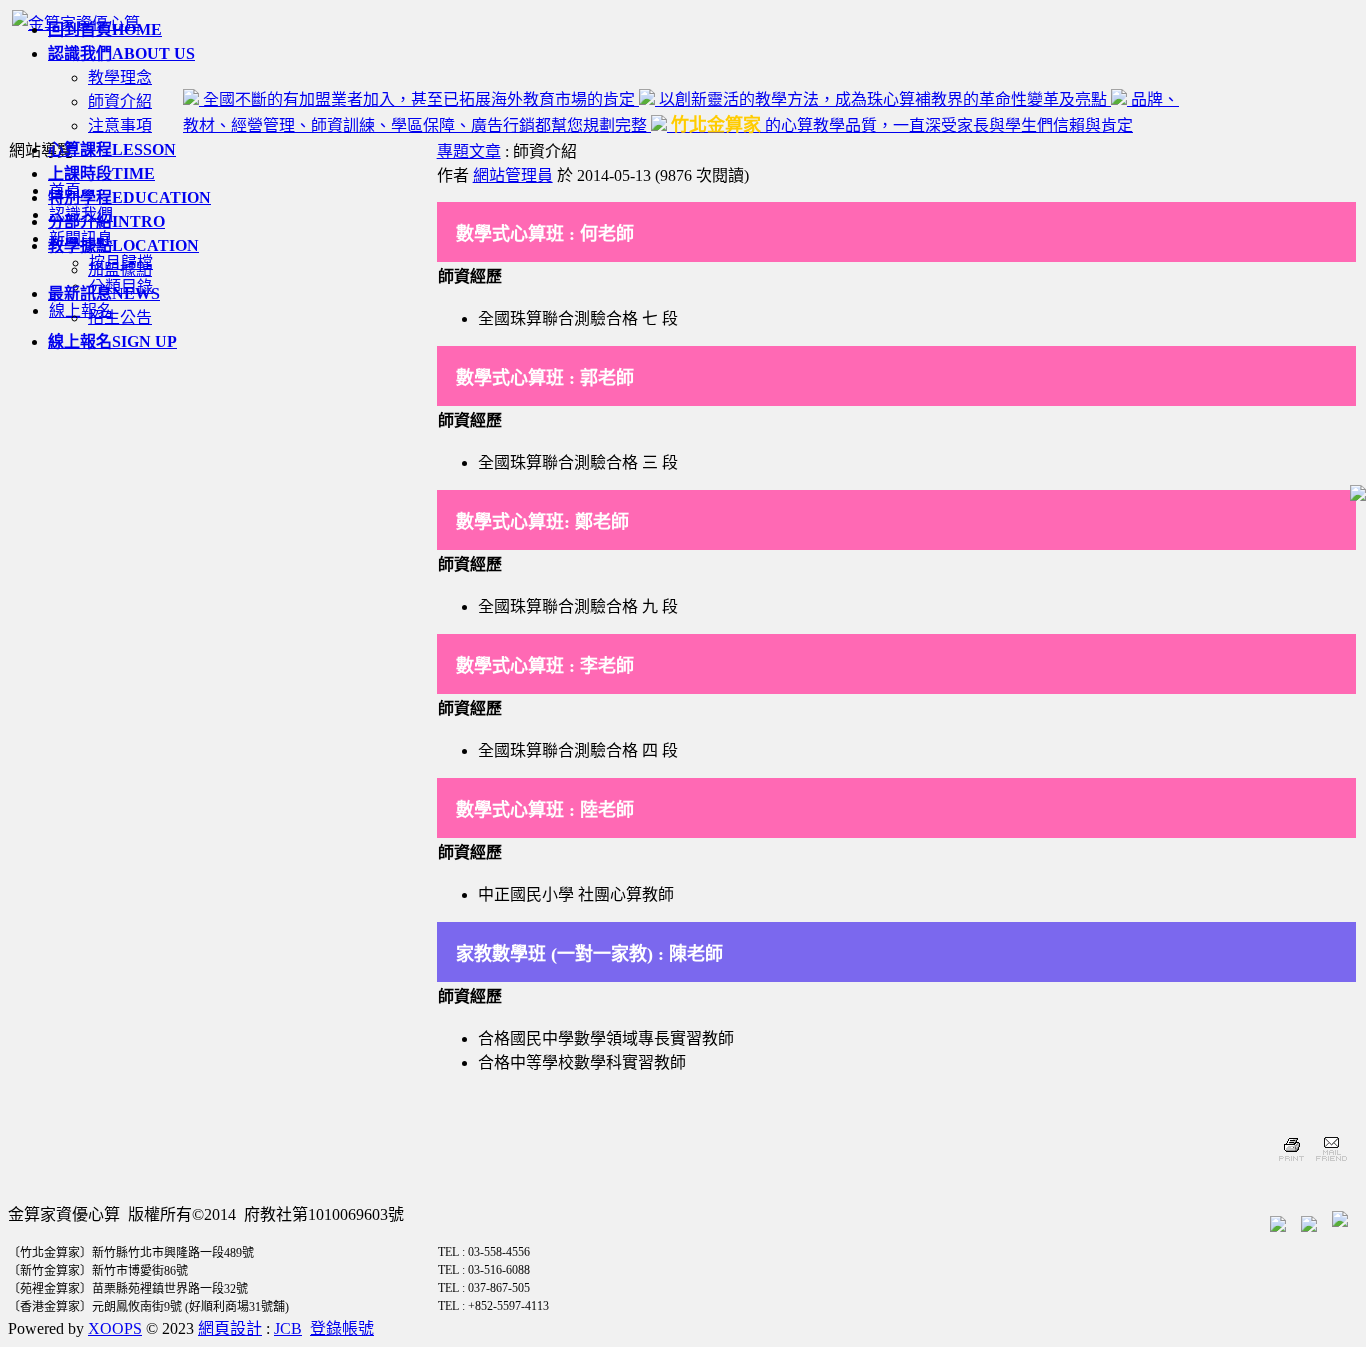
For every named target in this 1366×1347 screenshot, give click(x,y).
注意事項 (120, 125)
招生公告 (120, 317)
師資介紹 (120, 101)
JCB (288, 1328)
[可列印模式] (1291, 1163)
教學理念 (120, 77)
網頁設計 (230, 1328)
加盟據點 (120, 269)
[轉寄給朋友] (1330, 1163)
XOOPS (115, 1328)
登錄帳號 (342, 1328)
